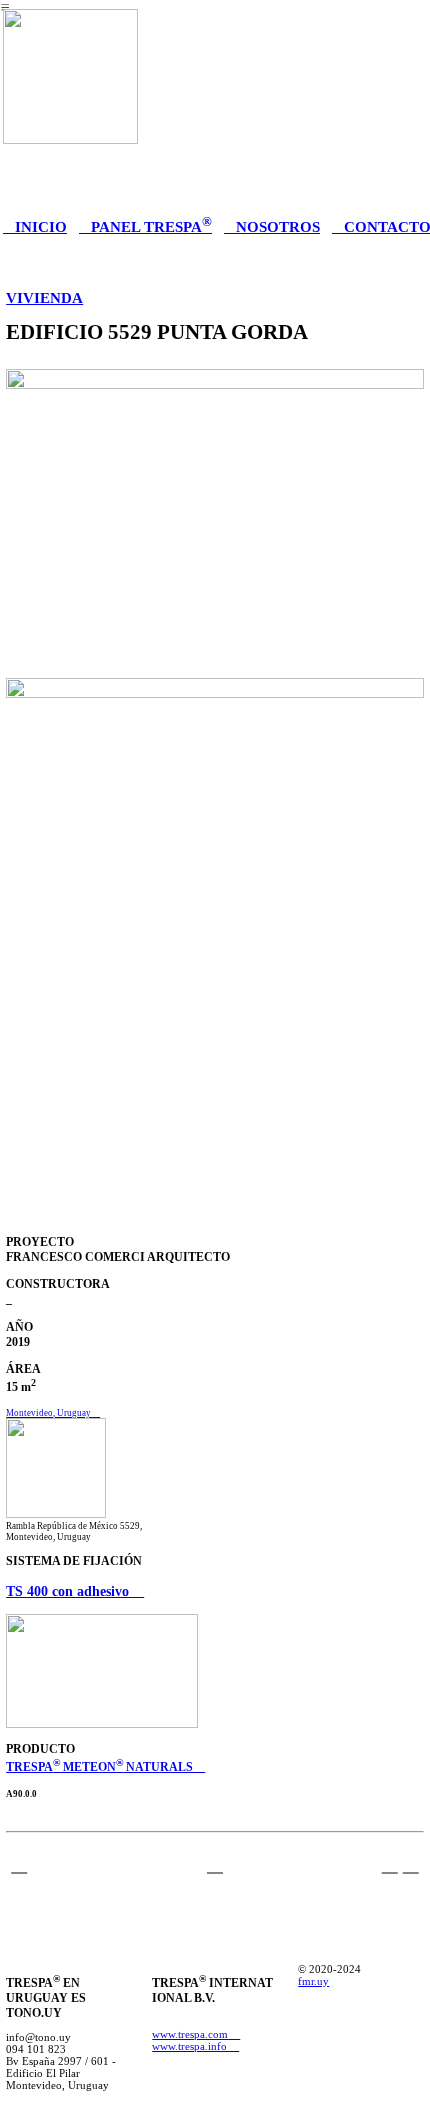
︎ (19, 1863)
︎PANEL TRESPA (145, 226)
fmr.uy (313, 1981)
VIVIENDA (44, 297)
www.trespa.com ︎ (196, 2034)
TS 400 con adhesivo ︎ (75, 1591)
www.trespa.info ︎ (195, 2046)
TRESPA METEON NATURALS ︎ (105, 1767)
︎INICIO (35, 226)
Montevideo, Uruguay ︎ (53, 1413)
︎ (411, 1863)
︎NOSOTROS (272, 226)
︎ (215, 1863)
